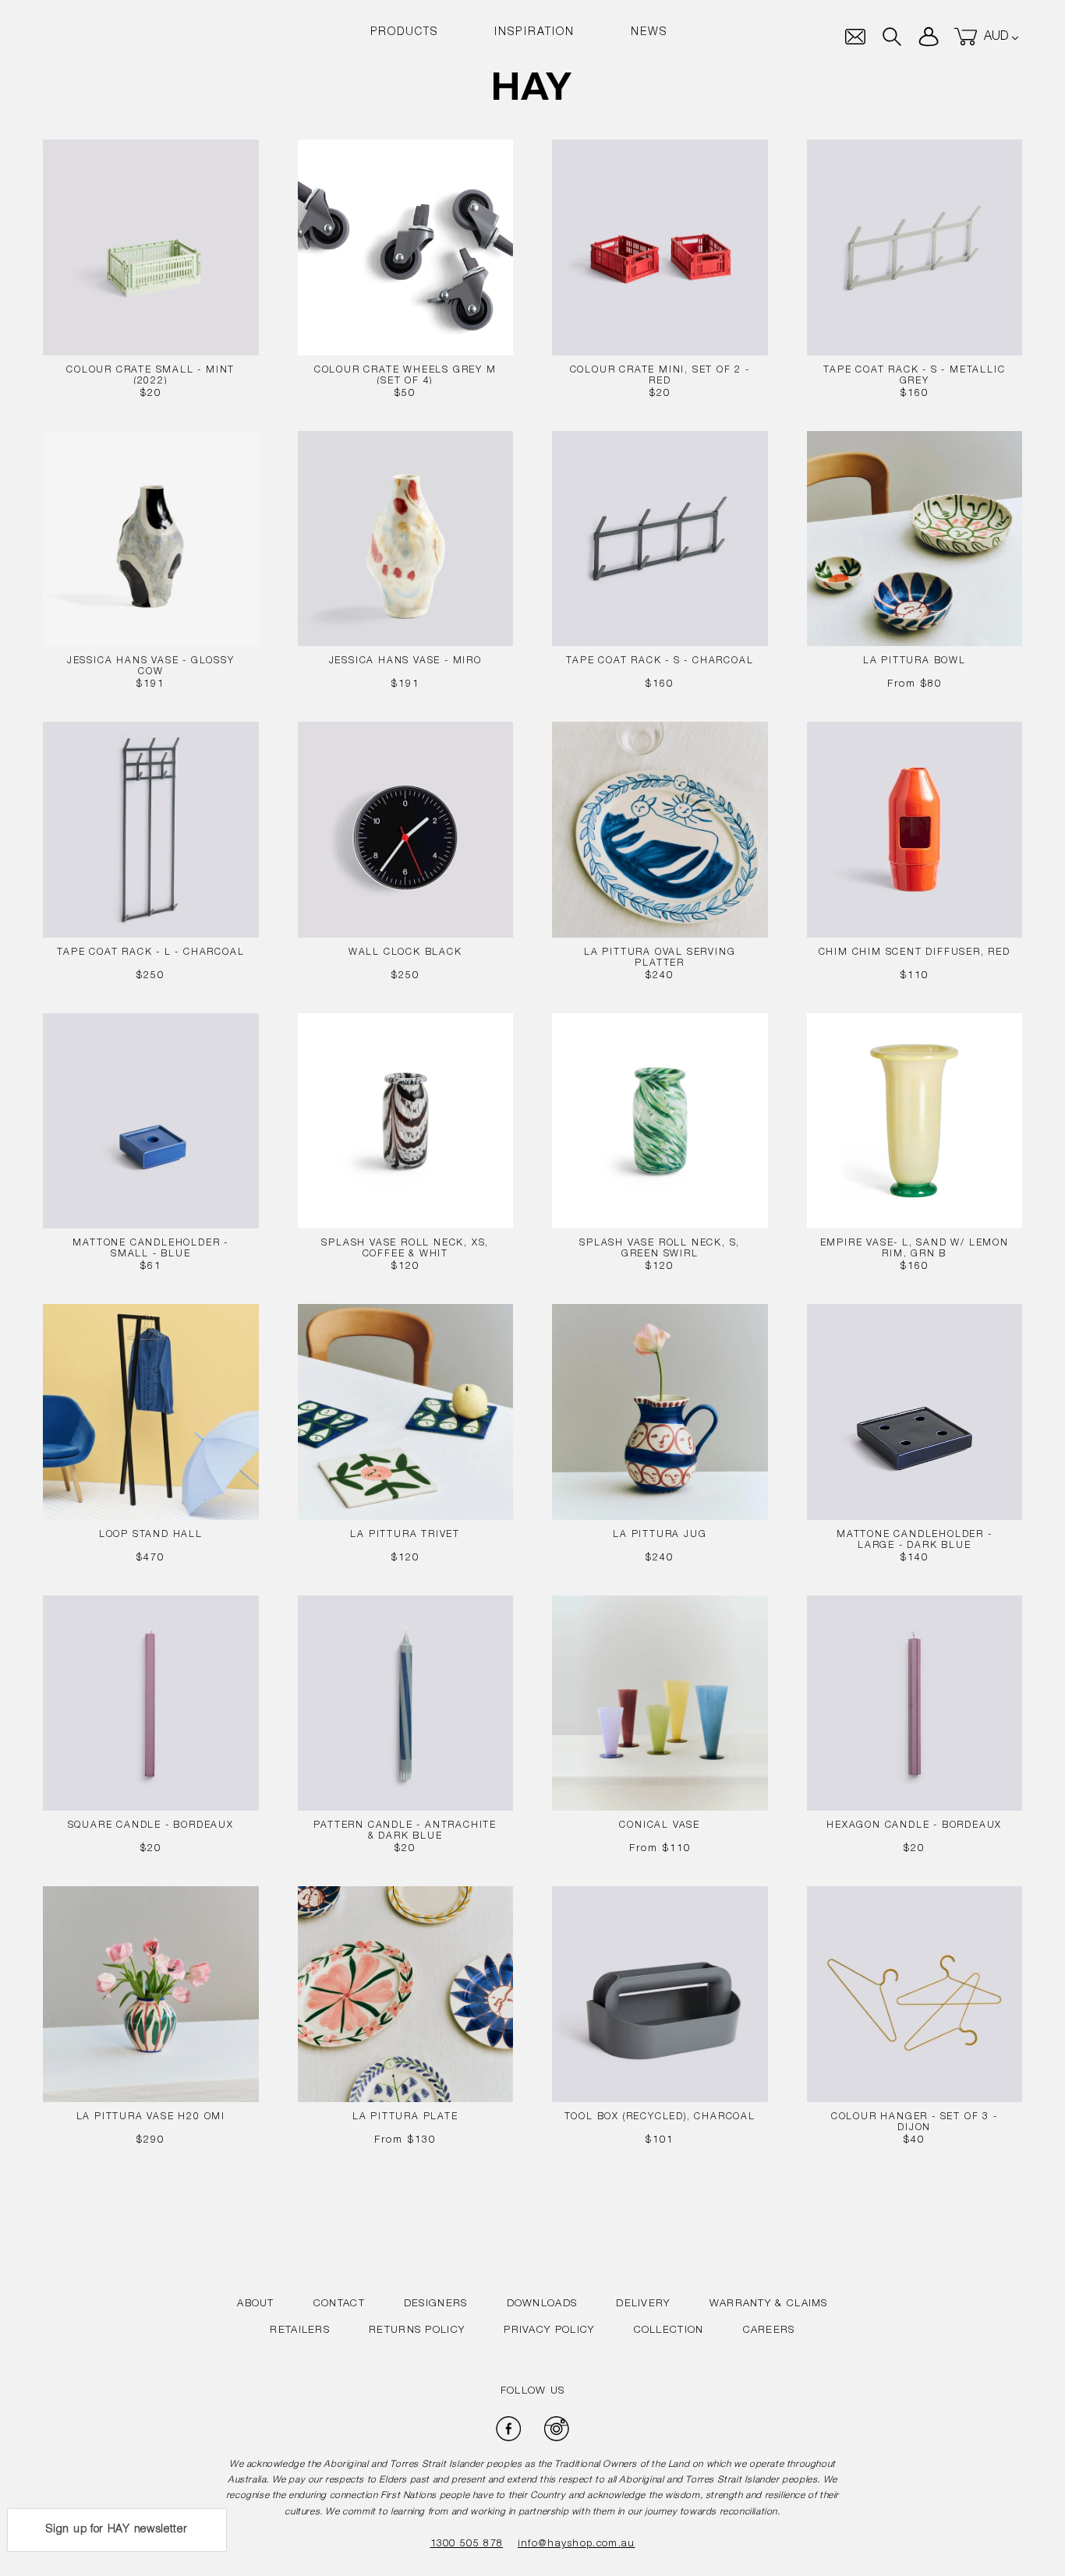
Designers (436, 2304)
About (256, 2304)
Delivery (643, 2304)
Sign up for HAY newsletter (117, 2530)
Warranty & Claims (769, 2304)
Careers (769, 2331)
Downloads (542, 2304)
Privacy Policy (549, 2331)
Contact (339, 2304)
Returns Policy (417, 2331)
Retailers (300, 2331)
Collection (669, 2331)
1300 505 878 (467, 2544)
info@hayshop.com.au (577, 2544)
